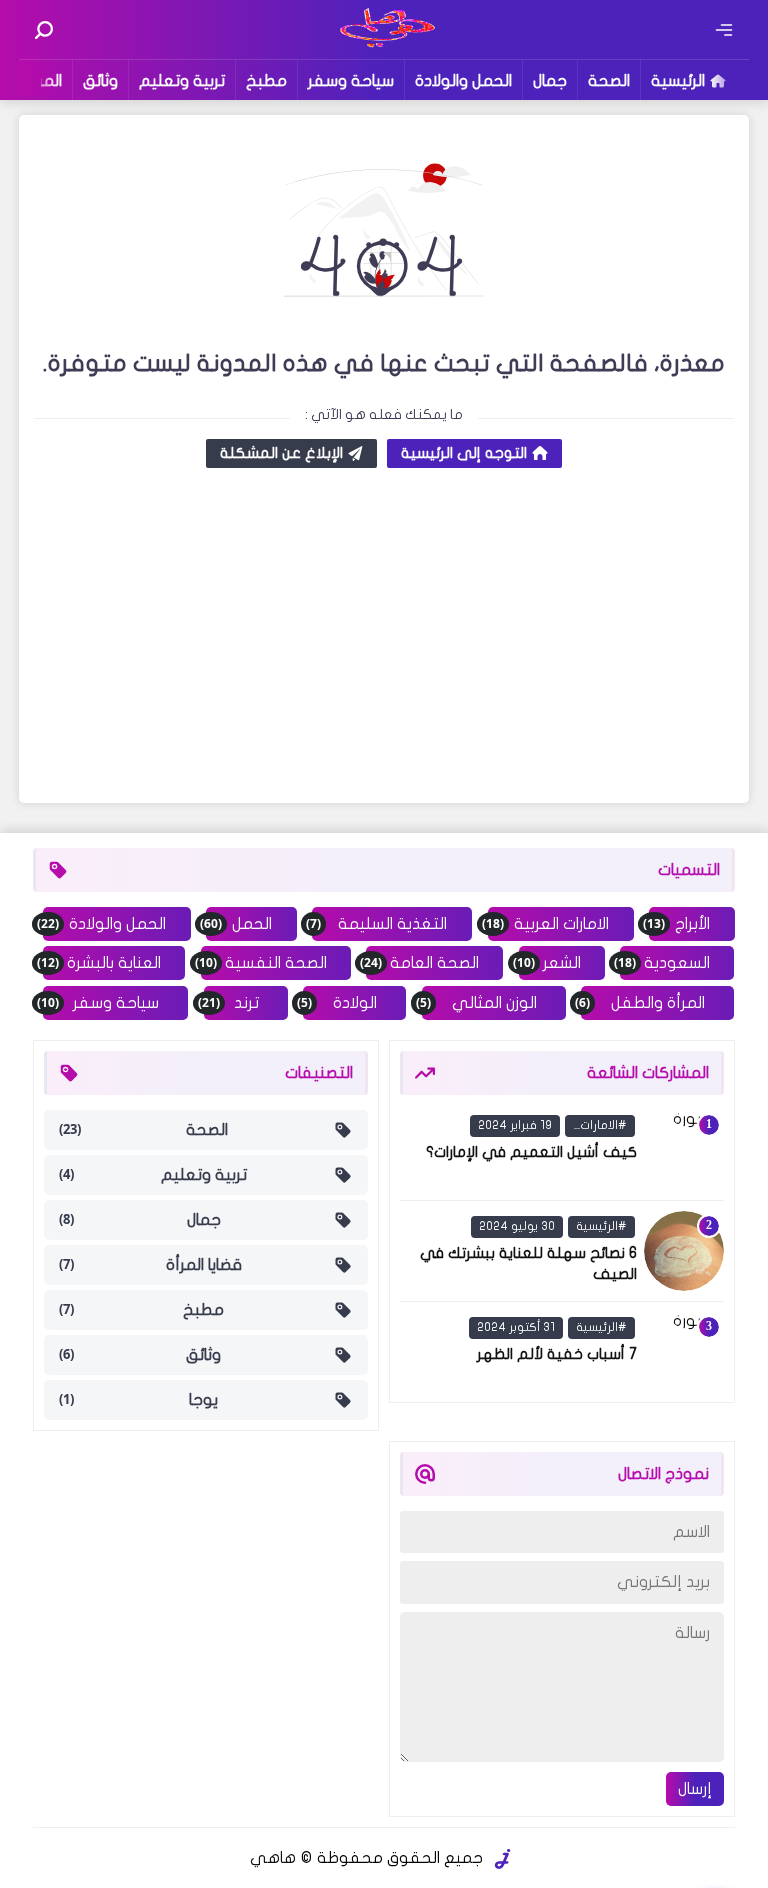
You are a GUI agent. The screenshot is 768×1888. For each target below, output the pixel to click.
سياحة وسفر (351, 81)
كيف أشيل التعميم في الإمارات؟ (531, 1152)
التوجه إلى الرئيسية (464, 453)
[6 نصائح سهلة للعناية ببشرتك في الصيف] (684, 1251)
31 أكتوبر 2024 (516, 1327)
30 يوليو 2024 (517, 1226)
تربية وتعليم (182, 81)
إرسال (695, 1789)
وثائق (100, 81)
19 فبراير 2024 (515, 1125)
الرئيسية (678, 81)
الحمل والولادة (463, 81)
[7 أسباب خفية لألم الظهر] (684, 1352)
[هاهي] (384, 45)
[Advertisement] (384, 638)
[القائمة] (724, 30)
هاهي (273, 1858)
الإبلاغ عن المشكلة (281, 453)
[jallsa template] (503, 1859)
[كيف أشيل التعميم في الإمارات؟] (684, 1150)
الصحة (609, 81)
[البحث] (44, 30)
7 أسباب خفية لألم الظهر (557, 1354)
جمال (550, 81)
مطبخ (266, 81)
